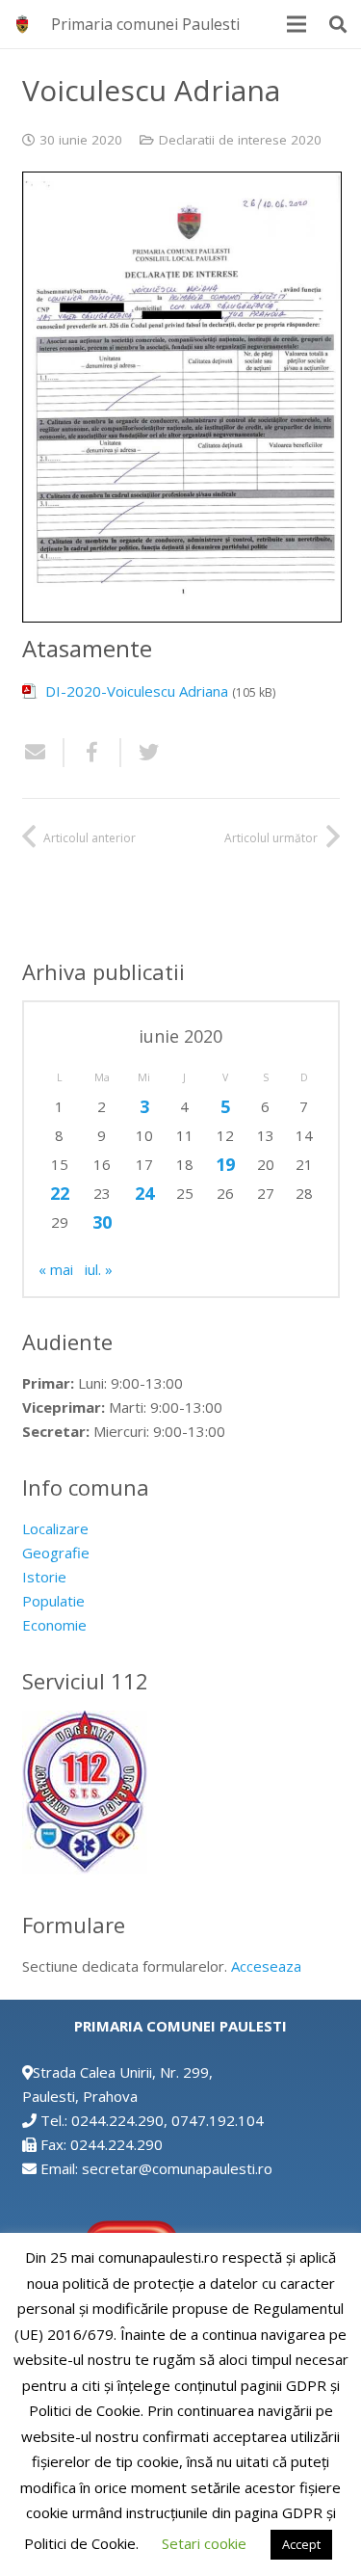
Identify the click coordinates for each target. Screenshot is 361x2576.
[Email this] (43, 753)
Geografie (56, 1553)
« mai (56, 1269)
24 (144, 1193)
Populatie (53, 1601)
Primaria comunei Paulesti (145, 24)
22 (60, 1193)
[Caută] (338, 24)
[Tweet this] (142, 753)
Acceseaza (266, 1966)
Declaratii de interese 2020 (240, 140)
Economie (54, 1625)
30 (102, 1222)
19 (225, 1164)
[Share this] (93, 753)
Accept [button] (301, 2544)
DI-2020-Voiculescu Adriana (137, 691)
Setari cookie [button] (204, 2543)
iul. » (99, 1269)
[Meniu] (297, 24)
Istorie (44, 1577)
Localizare (55, 1528)
